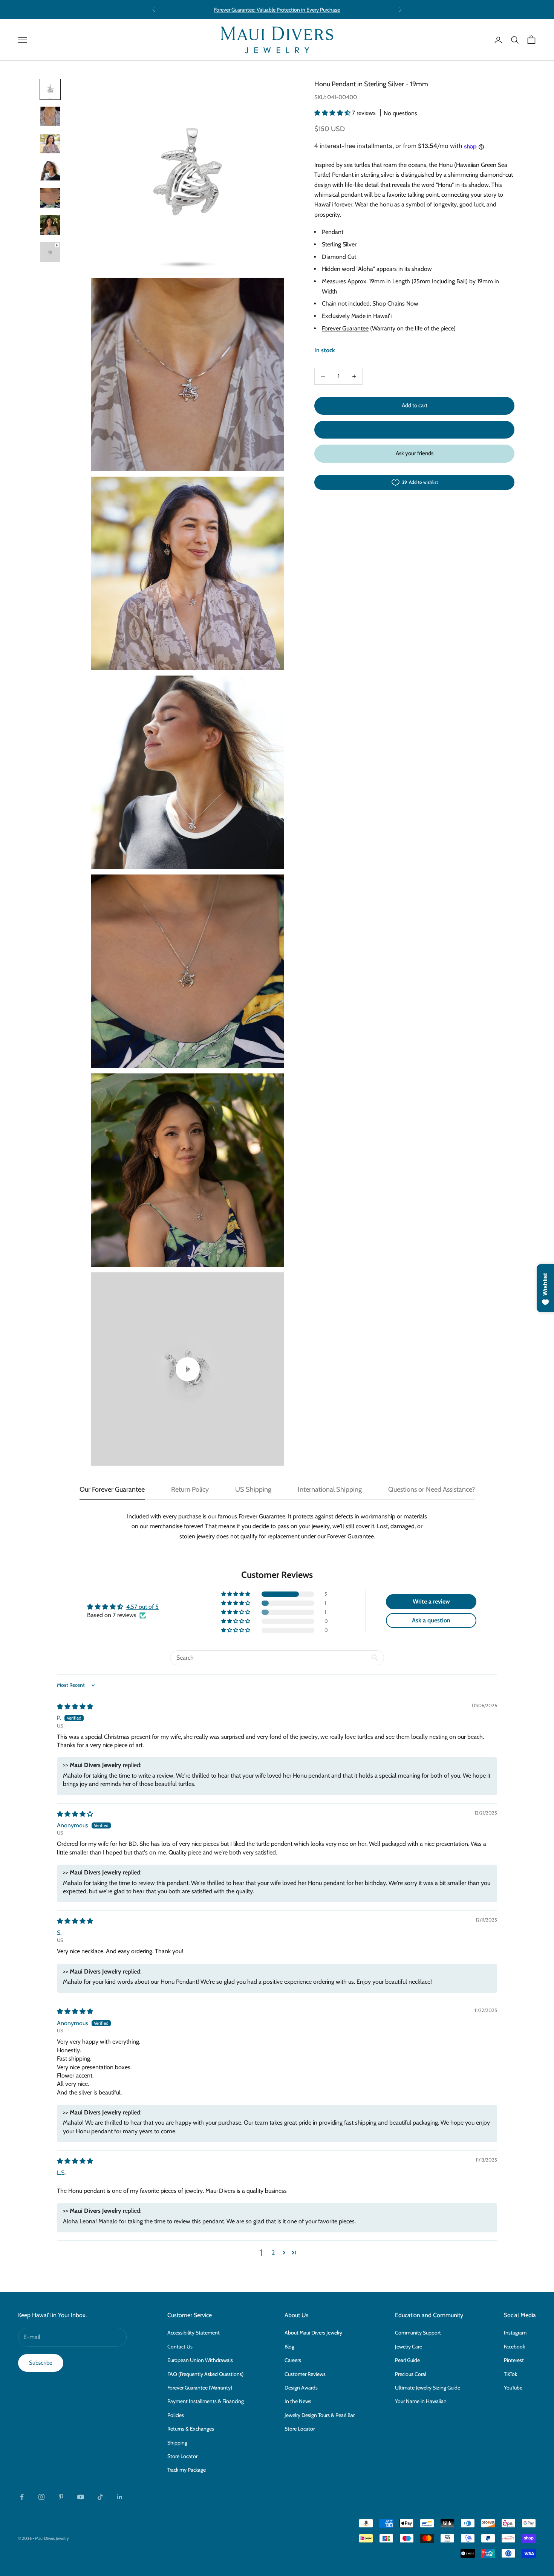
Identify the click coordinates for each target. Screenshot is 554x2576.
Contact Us (180, 2347)
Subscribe (41, 2363)
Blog (289, 2347)
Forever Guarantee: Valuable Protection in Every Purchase (277, 9)
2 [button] (273, 2253)
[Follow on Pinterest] (61, 2497)
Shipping (177, 2443)
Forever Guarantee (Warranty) (200, 2388)
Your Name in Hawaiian (421, 2401)
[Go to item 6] (50, 225)
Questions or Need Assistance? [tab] (432, 1489)
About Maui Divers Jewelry (313, 2333)
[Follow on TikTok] (100, 2497)
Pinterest (514, 2360)
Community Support (418, 2333)
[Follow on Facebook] (22, 2497)
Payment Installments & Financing (206, 2401)
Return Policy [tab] (190, 1489)
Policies (176, 2415)
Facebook (514, 2347)
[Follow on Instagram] (41, 2497)
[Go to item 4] (50, 171)
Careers (293, 2360)
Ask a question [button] (431, 1620)
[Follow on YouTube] (81, 2497)
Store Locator (182, 2456)
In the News (298, 2401)
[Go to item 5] (50, 198)
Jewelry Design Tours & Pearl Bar (320, 2415)
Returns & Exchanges (191, 2429)
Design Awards (301, 2388)
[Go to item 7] (50, 252)
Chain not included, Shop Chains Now (370, 304)
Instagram (515, 2333)
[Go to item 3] (50, 144)
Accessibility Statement (194, 2333)
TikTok (510, 2374)
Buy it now (415, 430)
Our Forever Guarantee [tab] (112, 1489)
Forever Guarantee (345, 329)
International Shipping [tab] (330, 1489)
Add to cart (415, 406)
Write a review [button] (431, 1601)
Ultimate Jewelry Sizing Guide (428, 2388)
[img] (75, 1707)
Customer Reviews (305, 2374)
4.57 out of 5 (142, 1607)
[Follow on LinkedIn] (120, 2497)
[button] (333, 113)
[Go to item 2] (50, 116)
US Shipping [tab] (253, 1489)
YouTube (513, 2388)
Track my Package (187, 2470)
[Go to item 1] (50, 89)
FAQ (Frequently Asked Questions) (205, 2374)
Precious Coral (411, 2374)
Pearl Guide (407, 2360)
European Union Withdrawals (200, 2360)
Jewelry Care (409, 2347)
